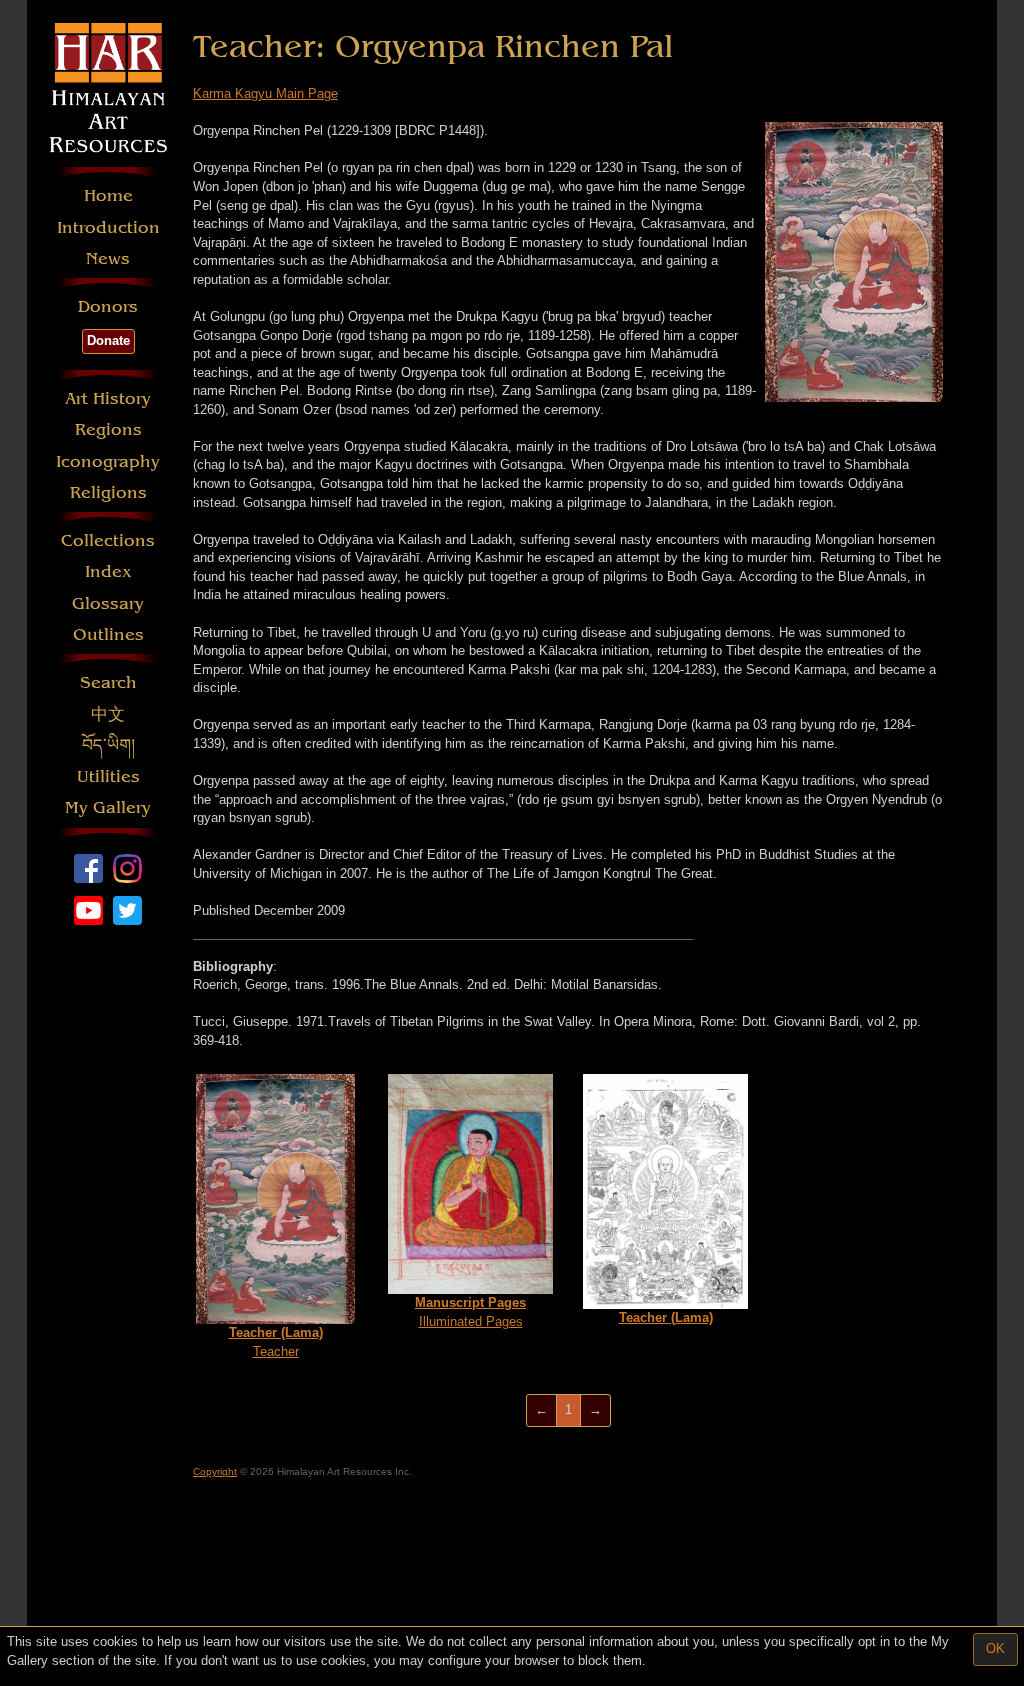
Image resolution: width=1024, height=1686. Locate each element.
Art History (108, 398)
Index (108, 571)
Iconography (108, 461)
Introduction (108, 227)
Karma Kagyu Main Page (265, 93)
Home (108, 195)
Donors (108, 306)
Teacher (276, 1342)
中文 (108, 714)
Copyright (215, 1471)
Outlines (108, 634)
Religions (108, 492)
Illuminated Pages (470, 1312)
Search (108, 682)
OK (995, 1648)
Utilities (108, 776)
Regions (108, 429)
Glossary (108, 603)
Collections (108, 540)
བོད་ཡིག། (108, 745)
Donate (108, 340)
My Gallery (108, 807)
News (108, 258)
